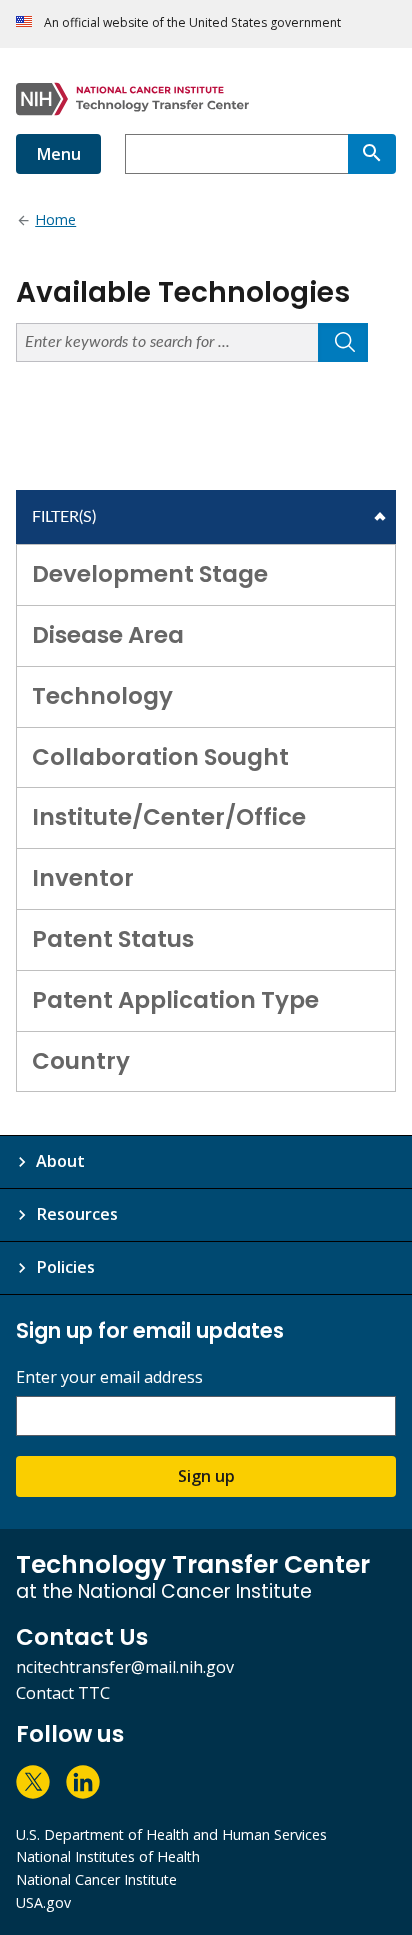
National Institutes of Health (108, 1856)
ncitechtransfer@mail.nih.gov (125, 1667)
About (60, 1161)
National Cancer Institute (96, 1879)
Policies (65, 1267)
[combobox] (236, 154)
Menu (58, 154)
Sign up (206, 1476)
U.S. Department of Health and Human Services (171, 1834)
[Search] (372, 154)
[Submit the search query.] (343, 342)
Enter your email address (109, 1377)
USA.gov (43, 1902)
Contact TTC (63, 1693)
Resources (77, 1214)
